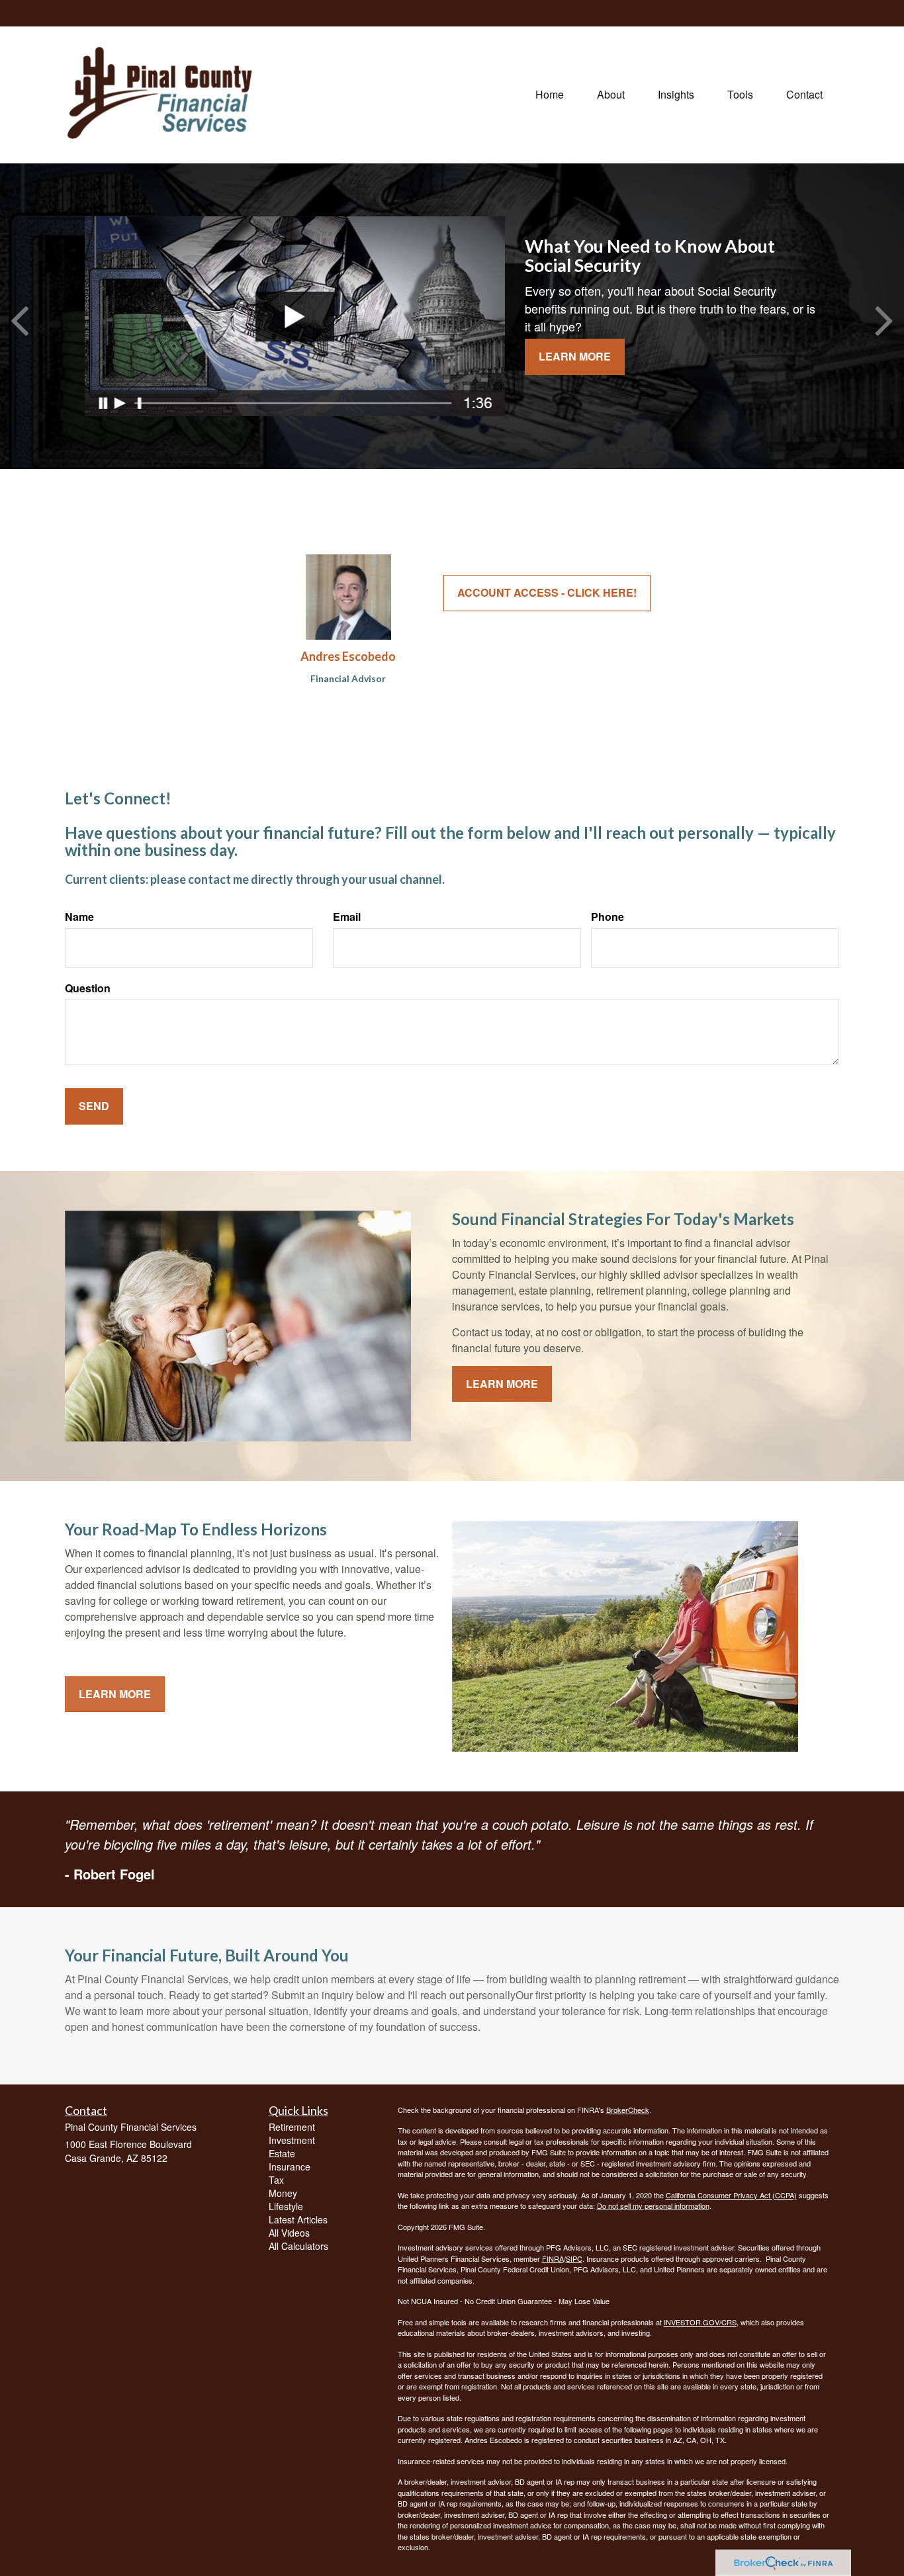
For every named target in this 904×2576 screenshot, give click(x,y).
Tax (276, 2180)
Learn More (575, 356)
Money (283, 2193)
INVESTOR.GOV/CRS (700, 2322)
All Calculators (298, 2246)
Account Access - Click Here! (547, 592)
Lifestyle (286, 2206)
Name (79, 917)
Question (88, 988)
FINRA (553, 2258)
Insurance (290, 2167)
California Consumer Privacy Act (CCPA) (731, 2195)
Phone (608, 917)
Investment (292, 2140)
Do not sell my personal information (653, 2206)
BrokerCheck (628, 2110)
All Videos (289, 2233)
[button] (611, 95)
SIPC (574, 2258)
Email (347, 917)
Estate (282, 2153)
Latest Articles (298, 2219)
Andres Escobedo (348, 656)
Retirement (292, 2127)
